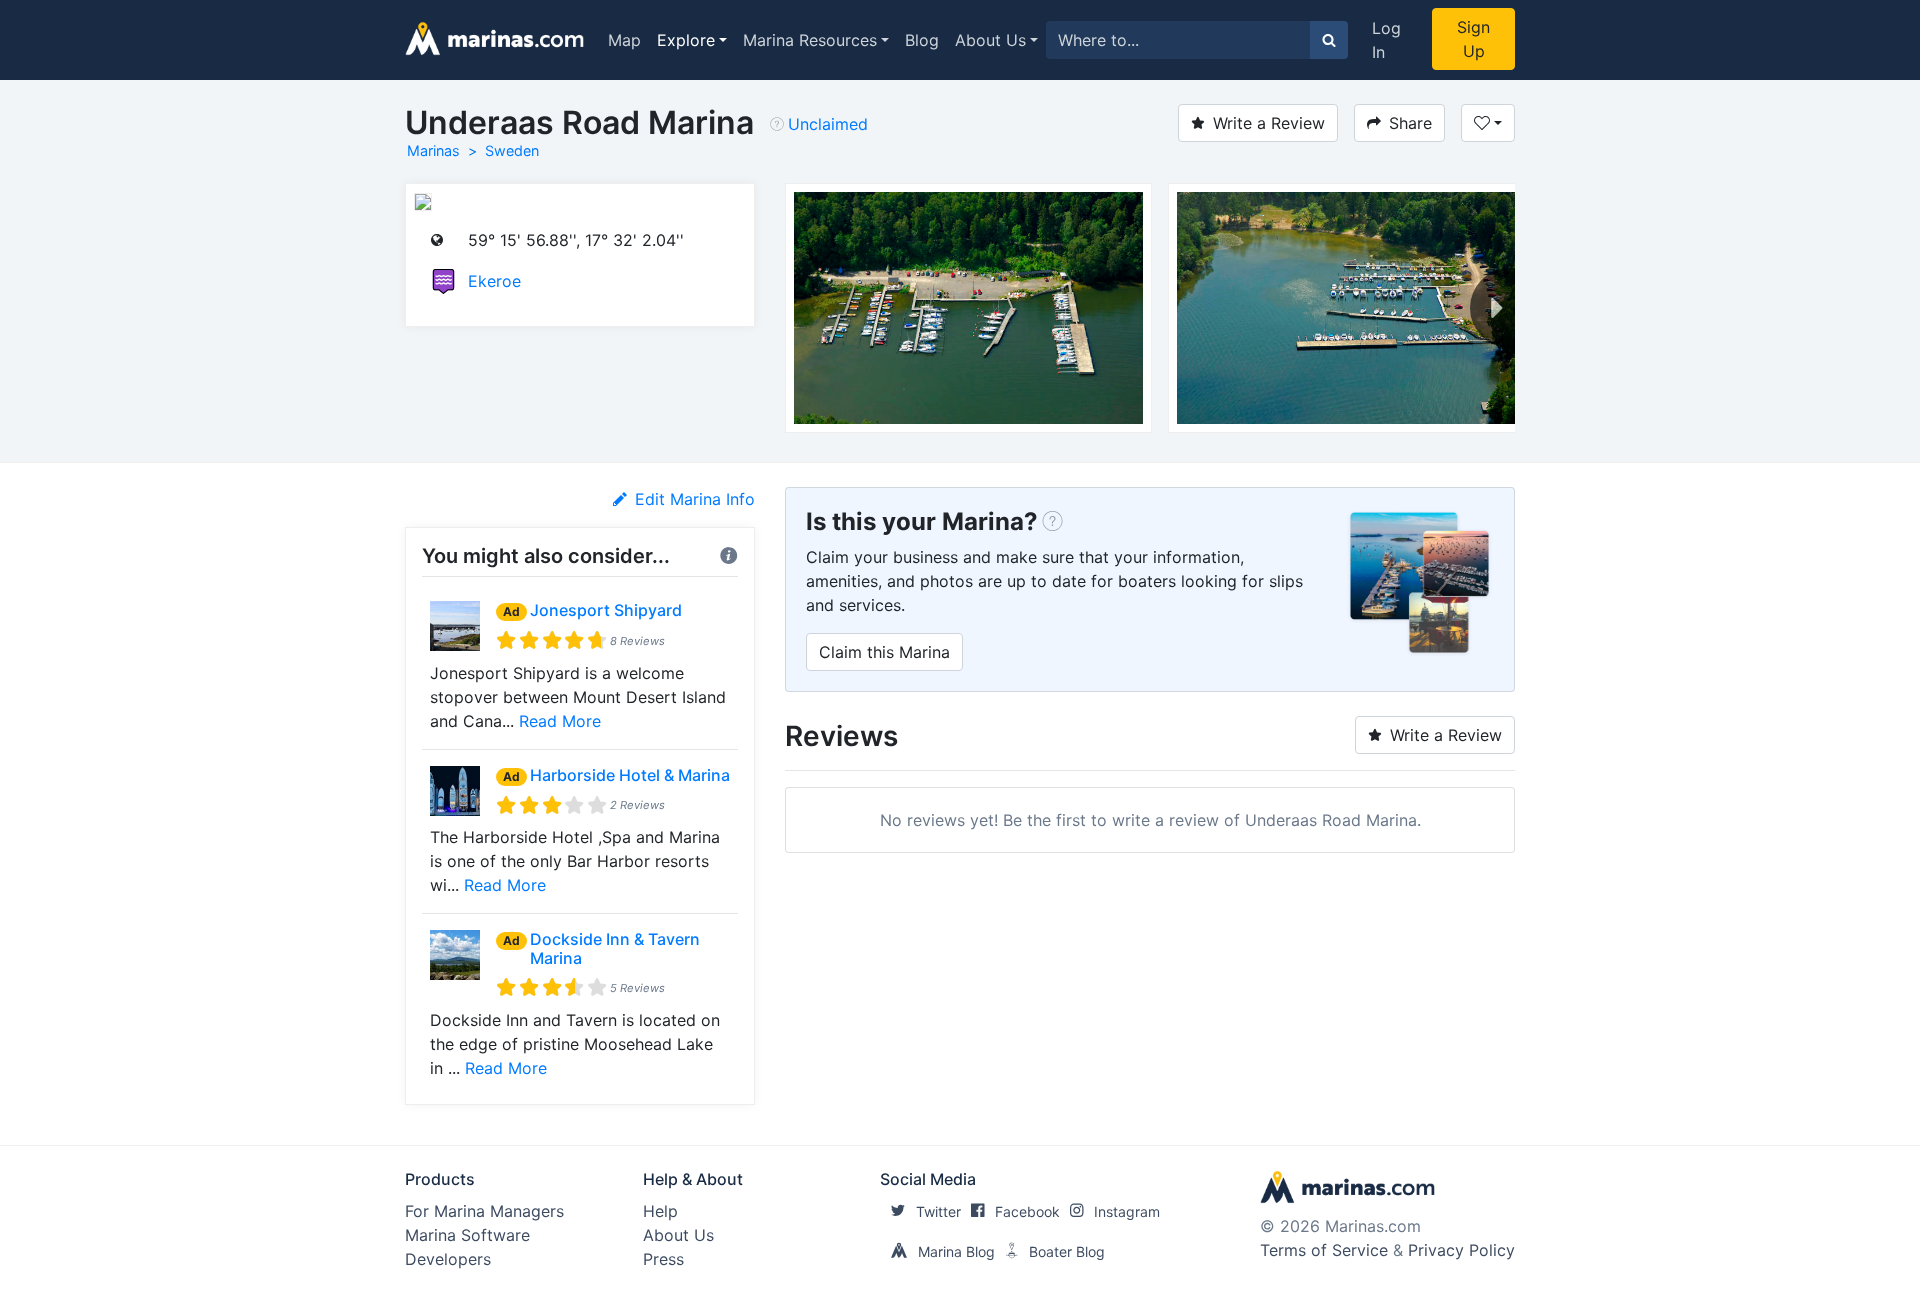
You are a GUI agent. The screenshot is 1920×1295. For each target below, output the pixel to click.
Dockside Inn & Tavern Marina (615, 948)
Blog (922, 40)
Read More (560, 721)
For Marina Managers (484, 1211)
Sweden (512, 150)
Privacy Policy (1461, 1250)
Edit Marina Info (695, 499)
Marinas (433, 150)
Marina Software (467, 1235)
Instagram (1127, 1211)
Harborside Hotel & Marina (630, 775)
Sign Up (1473, 39)
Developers (448, 1259)
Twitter (938, 1211)
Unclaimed (828, 124)
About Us (990, 40)
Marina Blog (956, 1251)
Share (1410, 123)
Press (663, 1259)
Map (624, 40)
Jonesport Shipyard (606, 610)
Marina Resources (810, 40)
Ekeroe (494, 281)
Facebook (1027, 1211)
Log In (1386, 40)
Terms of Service (1324, 1250)
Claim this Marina (884, 652)
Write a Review (1269, 123)
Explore (686, 40)
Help (660, 1211)
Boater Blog (1067, 1251)
